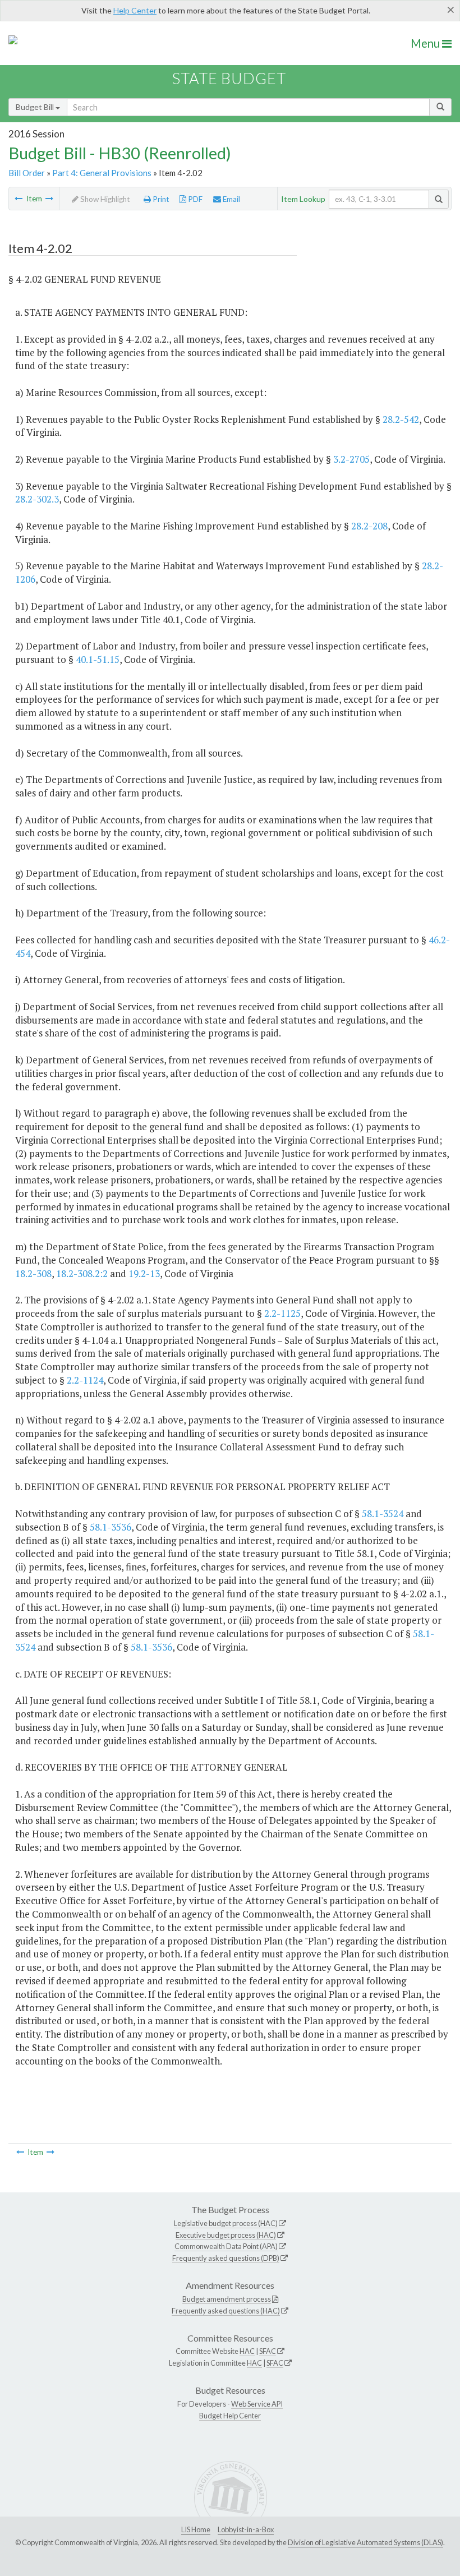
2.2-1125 (282, 1313)
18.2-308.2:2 (82, 1273)
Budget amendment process (227, 2299)
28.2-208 (369, 526)
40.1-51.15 (98, 659)
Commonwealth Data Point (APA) (226, 2246)
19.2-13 (144, 1273)
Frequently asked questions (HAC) (226, 2311)
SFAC (268, 2351)
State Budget (229, 78)
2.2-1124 (85, 1380)
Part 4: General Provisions (102, 173)
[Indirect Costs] (49, 199)
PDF (194, 199)
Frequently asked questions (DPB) (226, 2258)
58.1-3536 (111, 1527)
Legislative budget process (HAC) (226, 2223)
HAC (247, 2351)
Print (160, 199)
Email (231, 199)
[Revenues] (19, 199)
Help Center (135, 10)
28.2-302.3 (37, 499)
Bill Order (27, 173)
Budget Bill (36, 107)
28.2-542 (401, 419)
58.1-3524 (383, 1513)
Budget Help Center (230, 2416)
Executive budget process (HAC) (226, 2235)
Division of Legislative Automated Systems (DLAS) (365, 2542)
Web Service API (257, 2404)
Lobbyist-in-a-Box (246, 2529)
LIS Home (196, 2529)
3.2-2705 (351, 459)
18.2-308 (33, 1273)
